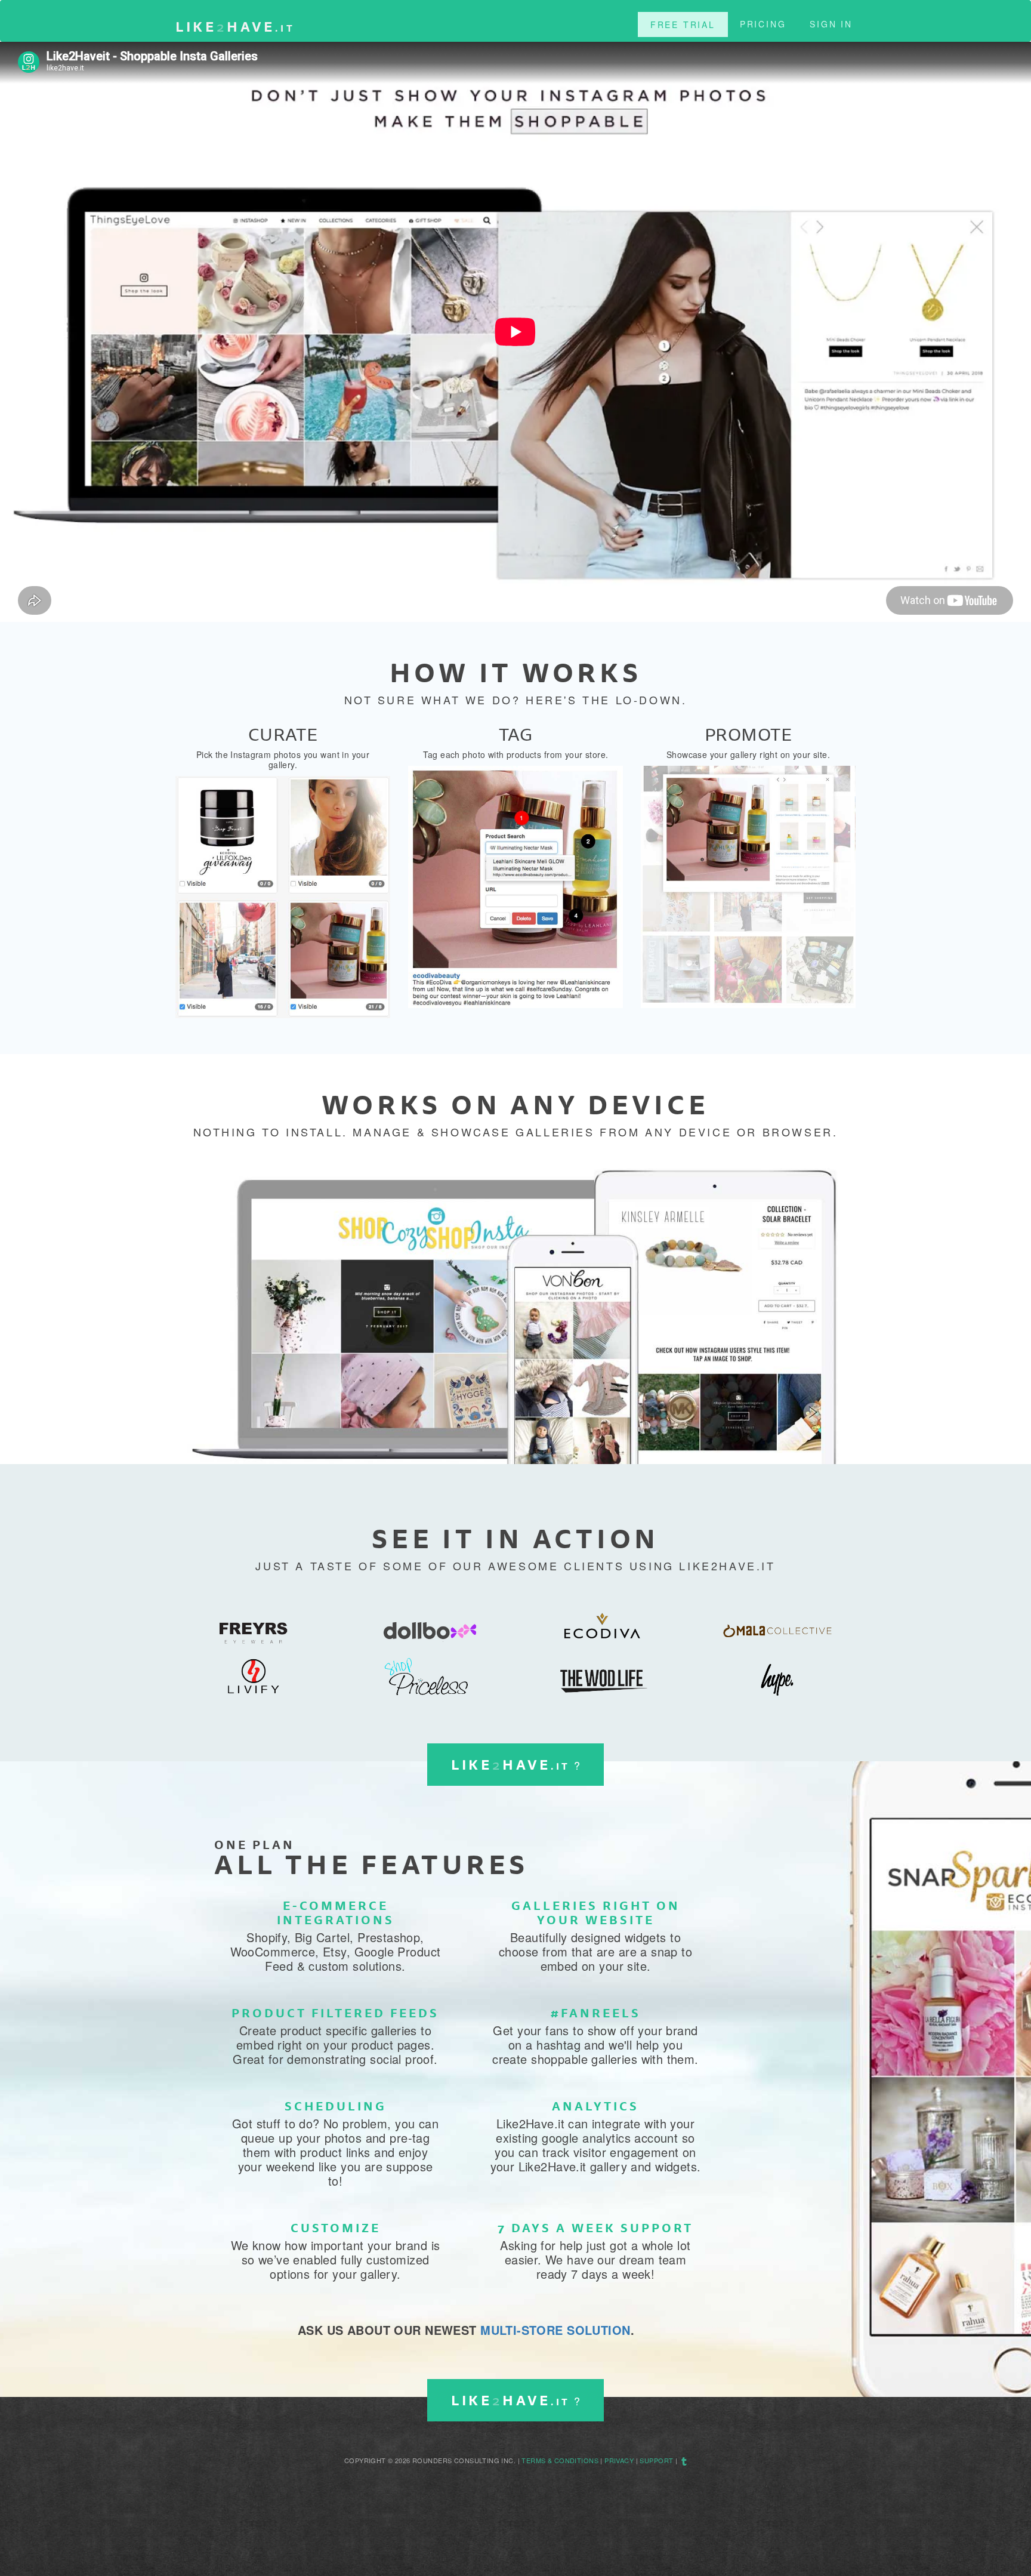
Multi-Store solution (555, 2330)
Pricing (763, 24)
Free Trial (683, 24)
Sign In (831, 24)
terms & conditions (560, 2460)
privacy (619, 2460)
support (656, 2460)
